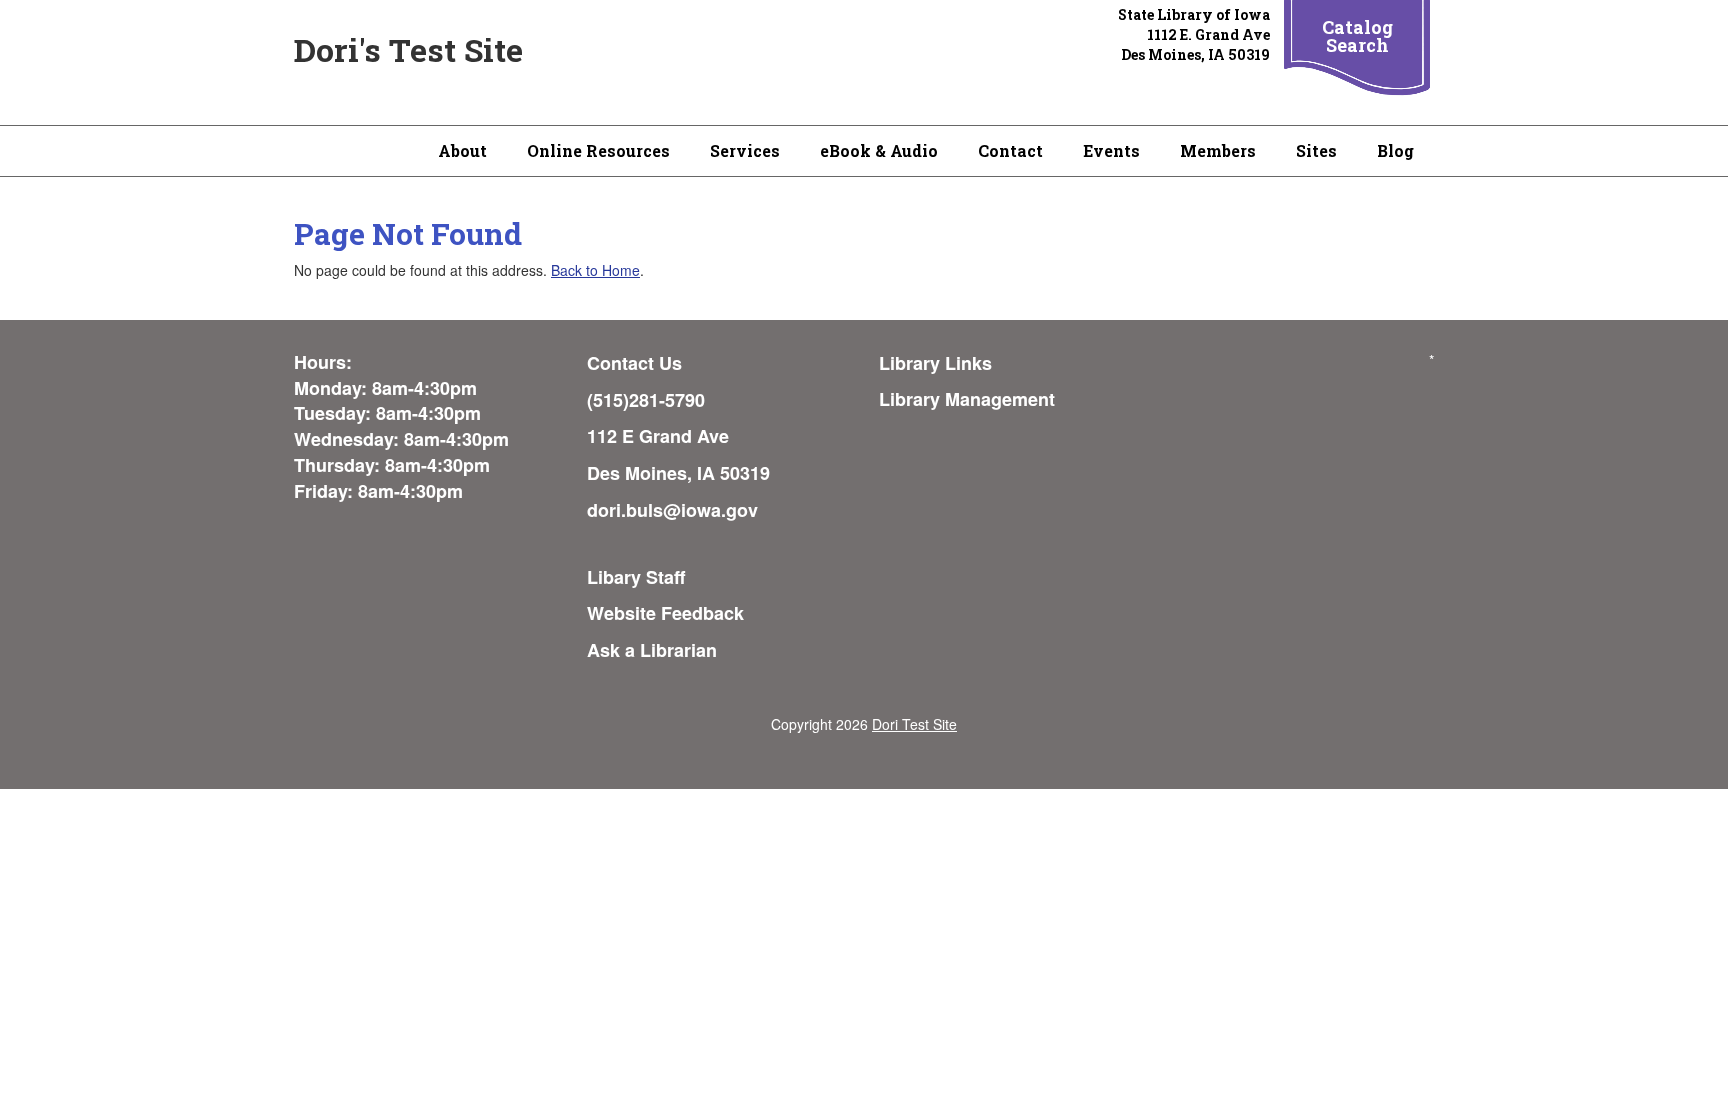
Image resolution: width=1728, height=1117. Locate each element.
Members (1218, 150)
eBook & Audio (879, 150)
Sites (1316, 150)
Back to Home (595, 270)
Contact (1010, 150)
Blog (1395, 150)
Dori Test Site (914, 724)
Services (745, 150)
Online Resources (598, 150)
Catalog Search (1357, 36)
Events (1111, 150)
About (462, 150)
